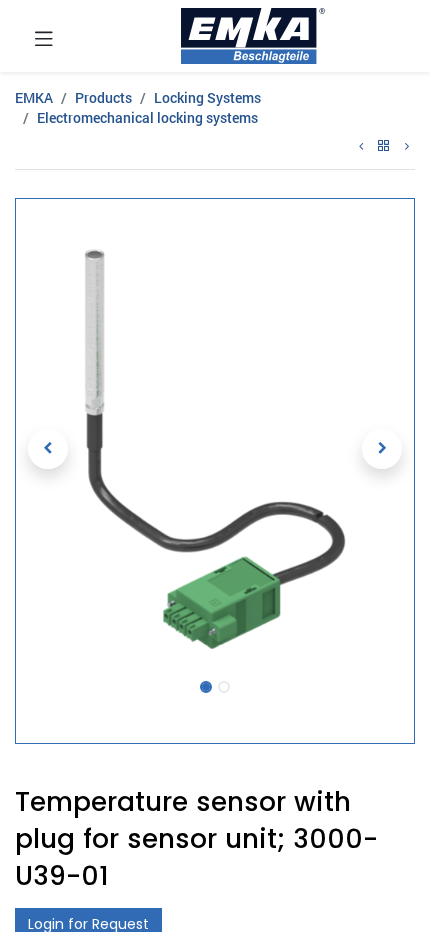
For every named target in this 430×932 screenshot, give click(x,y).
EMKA (34, 97)
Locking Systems (207, 97)
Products (103, 97)
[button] (48, 449)
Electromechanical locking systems (147, 117)
